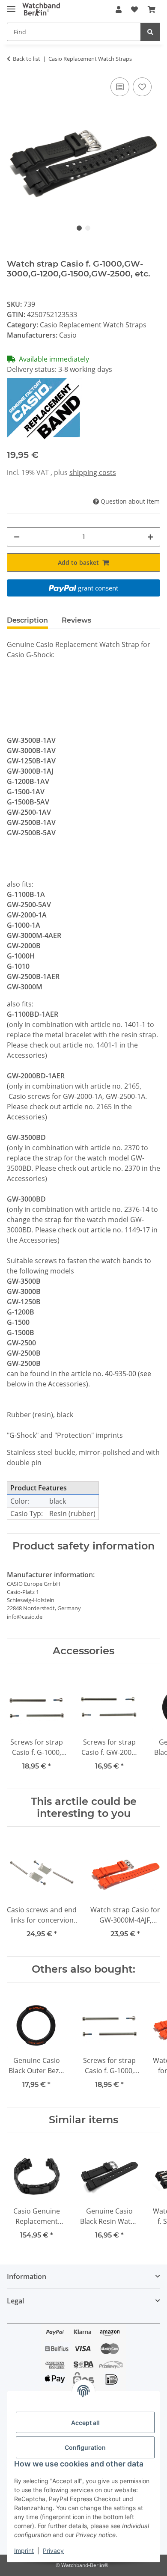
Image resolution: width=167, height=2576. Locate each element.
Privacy (53, 2551)
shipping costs (93, 472)
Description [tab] (27, 620)
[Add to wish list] (142, 87)
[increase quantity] (150, 537)
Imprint (24, 2551)
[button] (119, 9)
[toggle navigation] (11, 5)
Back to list (27, 59)
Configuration (85, 2447)
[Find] (150, 32)
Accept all (85, 2423)
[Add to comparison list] (120, 87)
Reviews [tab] (76, 620)
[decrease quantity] (17, 537)
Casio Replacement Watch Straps (93, 325)
